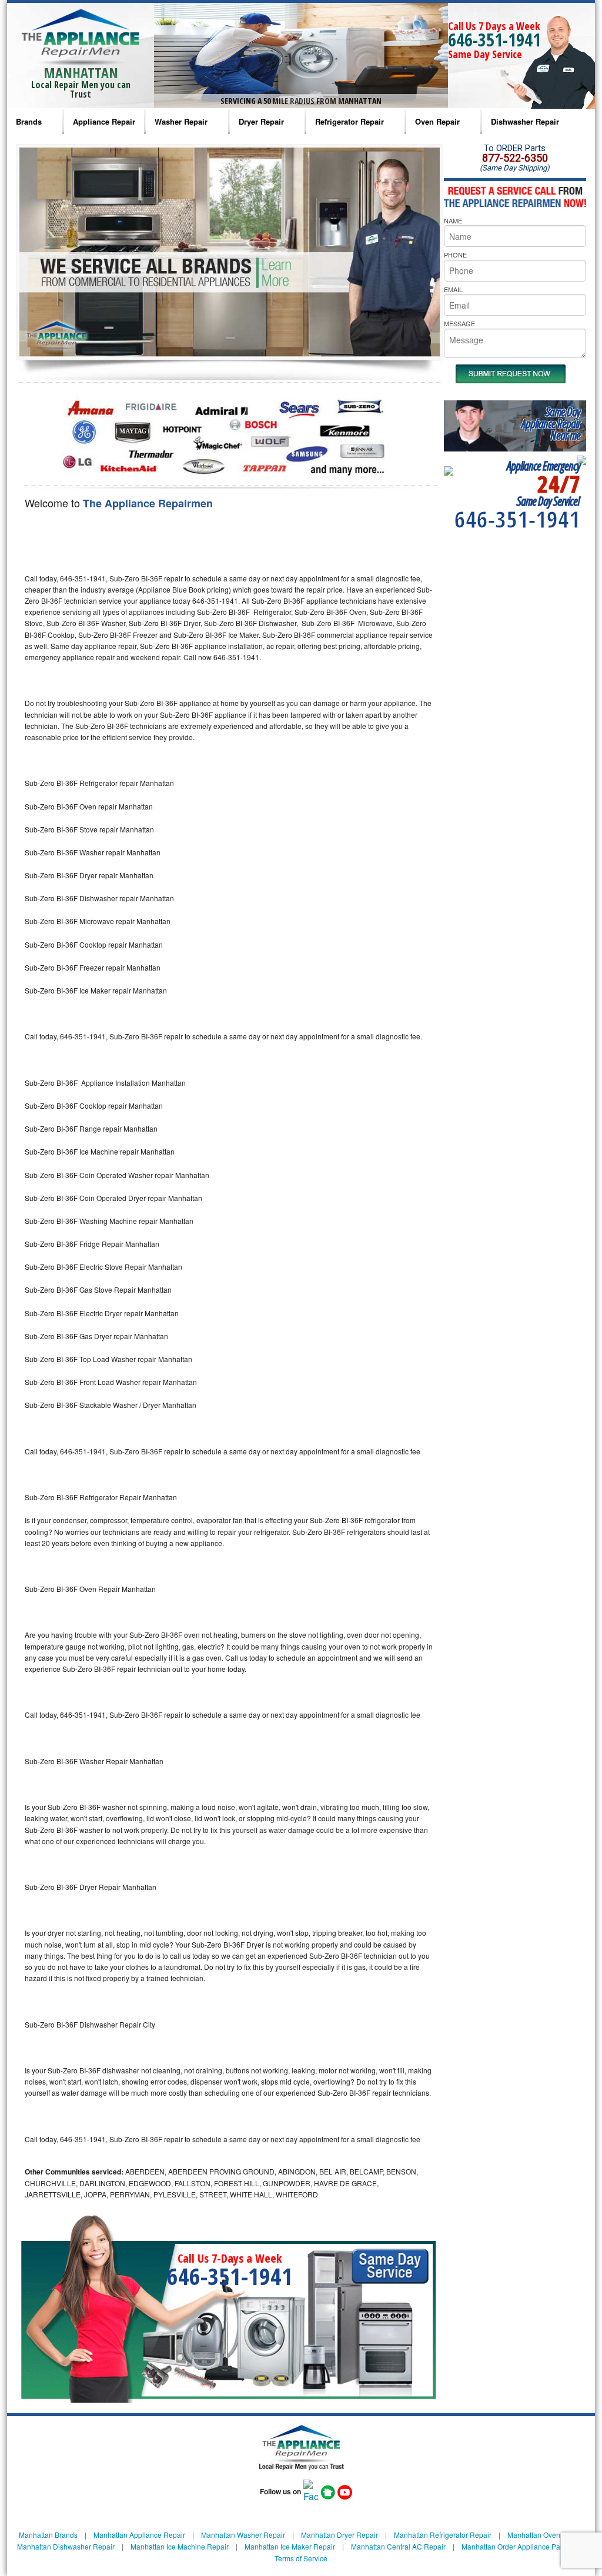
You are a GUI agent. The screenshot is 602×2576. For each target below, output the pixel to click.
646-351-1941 (494, 40)
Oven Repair (437, 121)
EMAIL (453, 289)
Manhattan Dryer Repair (340, 2535)
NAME (453, 220)
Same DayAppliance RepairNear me (551, 424)
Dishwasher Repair (525, 121)
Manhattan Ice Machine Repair (180, 2546)
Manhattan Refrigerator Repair (443, 2535)
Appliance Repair (104, 121)
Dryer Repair (261, 121)
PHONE (455, 255)
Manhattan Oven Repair (546, 2535)
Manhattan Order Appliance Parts (515, 2546)
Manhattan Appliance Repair (139, 2535)
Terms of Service (301, 2558)
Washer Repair (181, 121)
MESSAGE (459, 323)
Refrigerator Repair (350, 121)
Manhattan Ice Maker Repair (290, 2546)
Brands (29, 121)
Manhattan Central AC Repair (398, 2546)
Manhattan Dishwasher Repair (66, 2546)
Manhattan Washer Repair (243, 2535)
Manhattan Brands (48, 2535)
